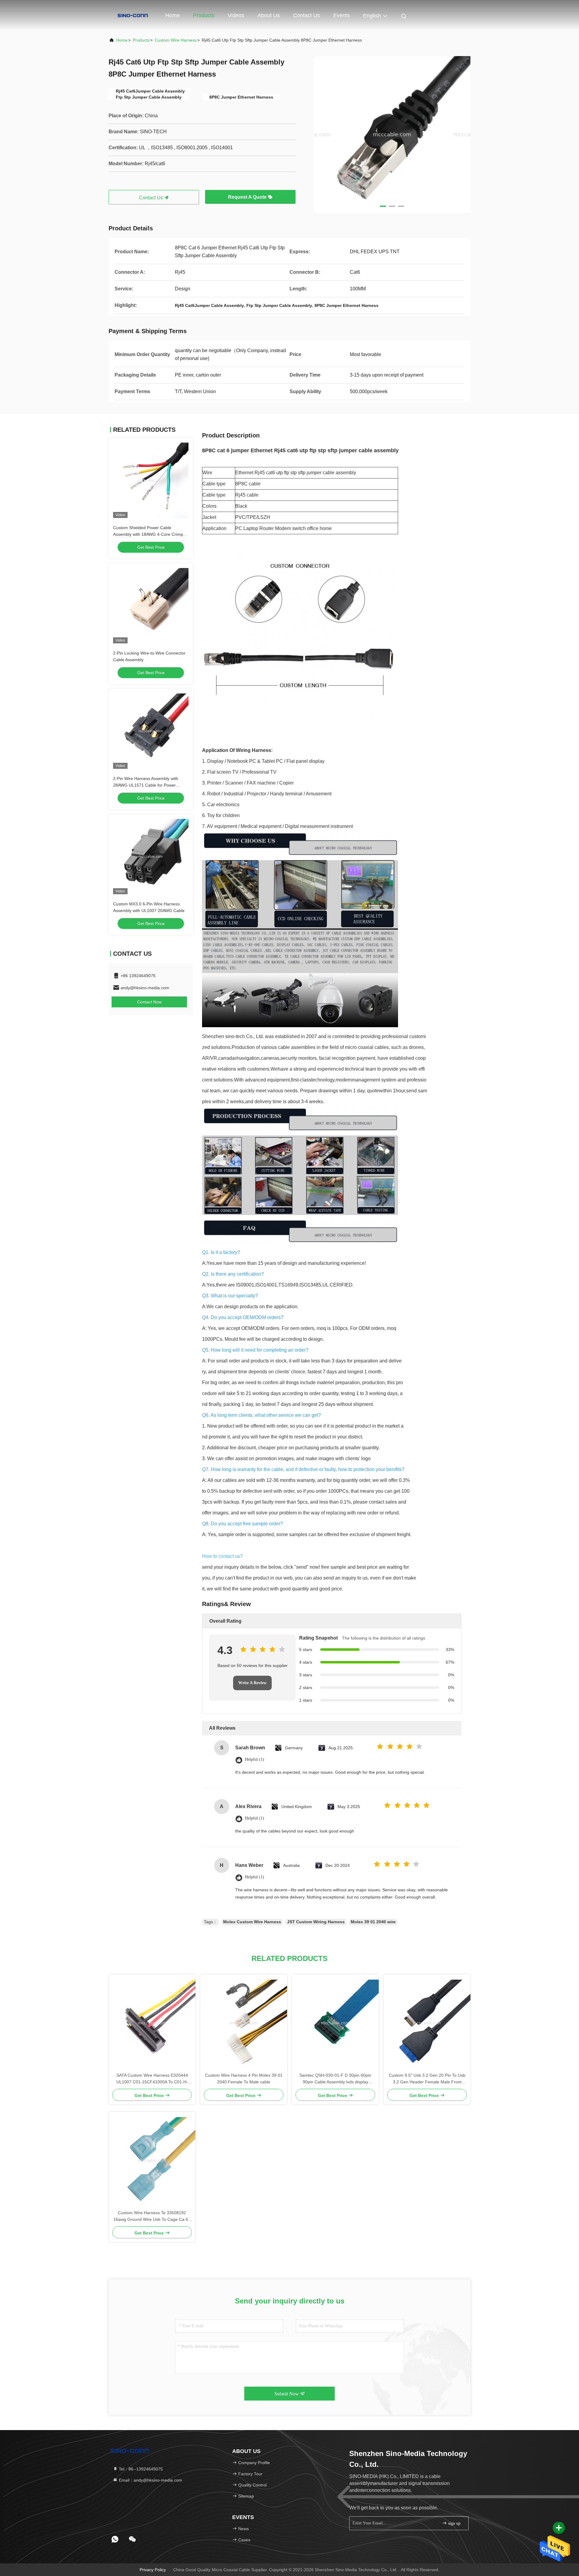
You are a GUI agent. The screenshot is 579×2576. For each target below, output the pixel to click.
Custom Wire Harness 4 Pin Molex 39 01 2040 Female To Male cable (244, 2079)
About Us (269, 15)
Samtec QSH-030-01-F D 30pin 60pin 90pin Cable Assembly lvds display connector (335, 2079)
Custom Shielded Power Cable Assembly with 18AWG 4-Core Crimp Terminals (148, 534)
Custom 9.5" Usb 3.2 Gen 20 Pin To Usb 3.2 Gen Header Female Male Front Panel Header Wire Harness (427, 2079)
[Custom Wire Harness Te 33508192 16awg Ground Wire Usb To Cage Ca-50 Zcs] (152, 2161)
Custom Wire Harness (176, 40)
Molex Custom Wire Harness (252, 1922)
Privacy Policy (153, 2570)
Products (204, 15)
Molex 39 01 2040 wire (373, 1922)
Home (172, 15)
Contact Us (307, 15)
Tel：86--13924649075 (140, 2469)
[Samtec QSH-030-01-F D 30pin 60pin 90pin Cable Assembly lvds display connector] (335, 2023)
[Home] (133, 15)
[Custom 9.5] (427, 2023)
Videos (236, 15)
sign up (454, 2523)
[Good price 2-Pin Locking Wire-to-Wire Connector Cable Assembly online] (151, 606)
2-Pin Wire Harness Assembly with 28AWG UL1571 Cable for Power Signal (146, 785)
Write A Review (252, 1683)
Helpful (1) (255, 1759)
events (342, 15)
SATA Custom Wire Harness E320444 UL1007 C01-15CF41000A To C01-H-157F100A (152, 2079)
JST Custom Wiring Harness (316, 1922)
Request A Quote (248, 197)
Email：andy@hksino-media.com (150, 2480)
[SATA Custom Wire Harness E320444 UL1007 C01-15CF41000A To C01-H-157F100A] (152, 2023)
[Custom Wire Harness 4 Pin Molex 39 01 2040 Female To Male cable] (244, 2023)
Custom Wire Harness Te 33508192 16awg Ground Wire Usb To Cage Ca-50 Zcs (152, 2216)
